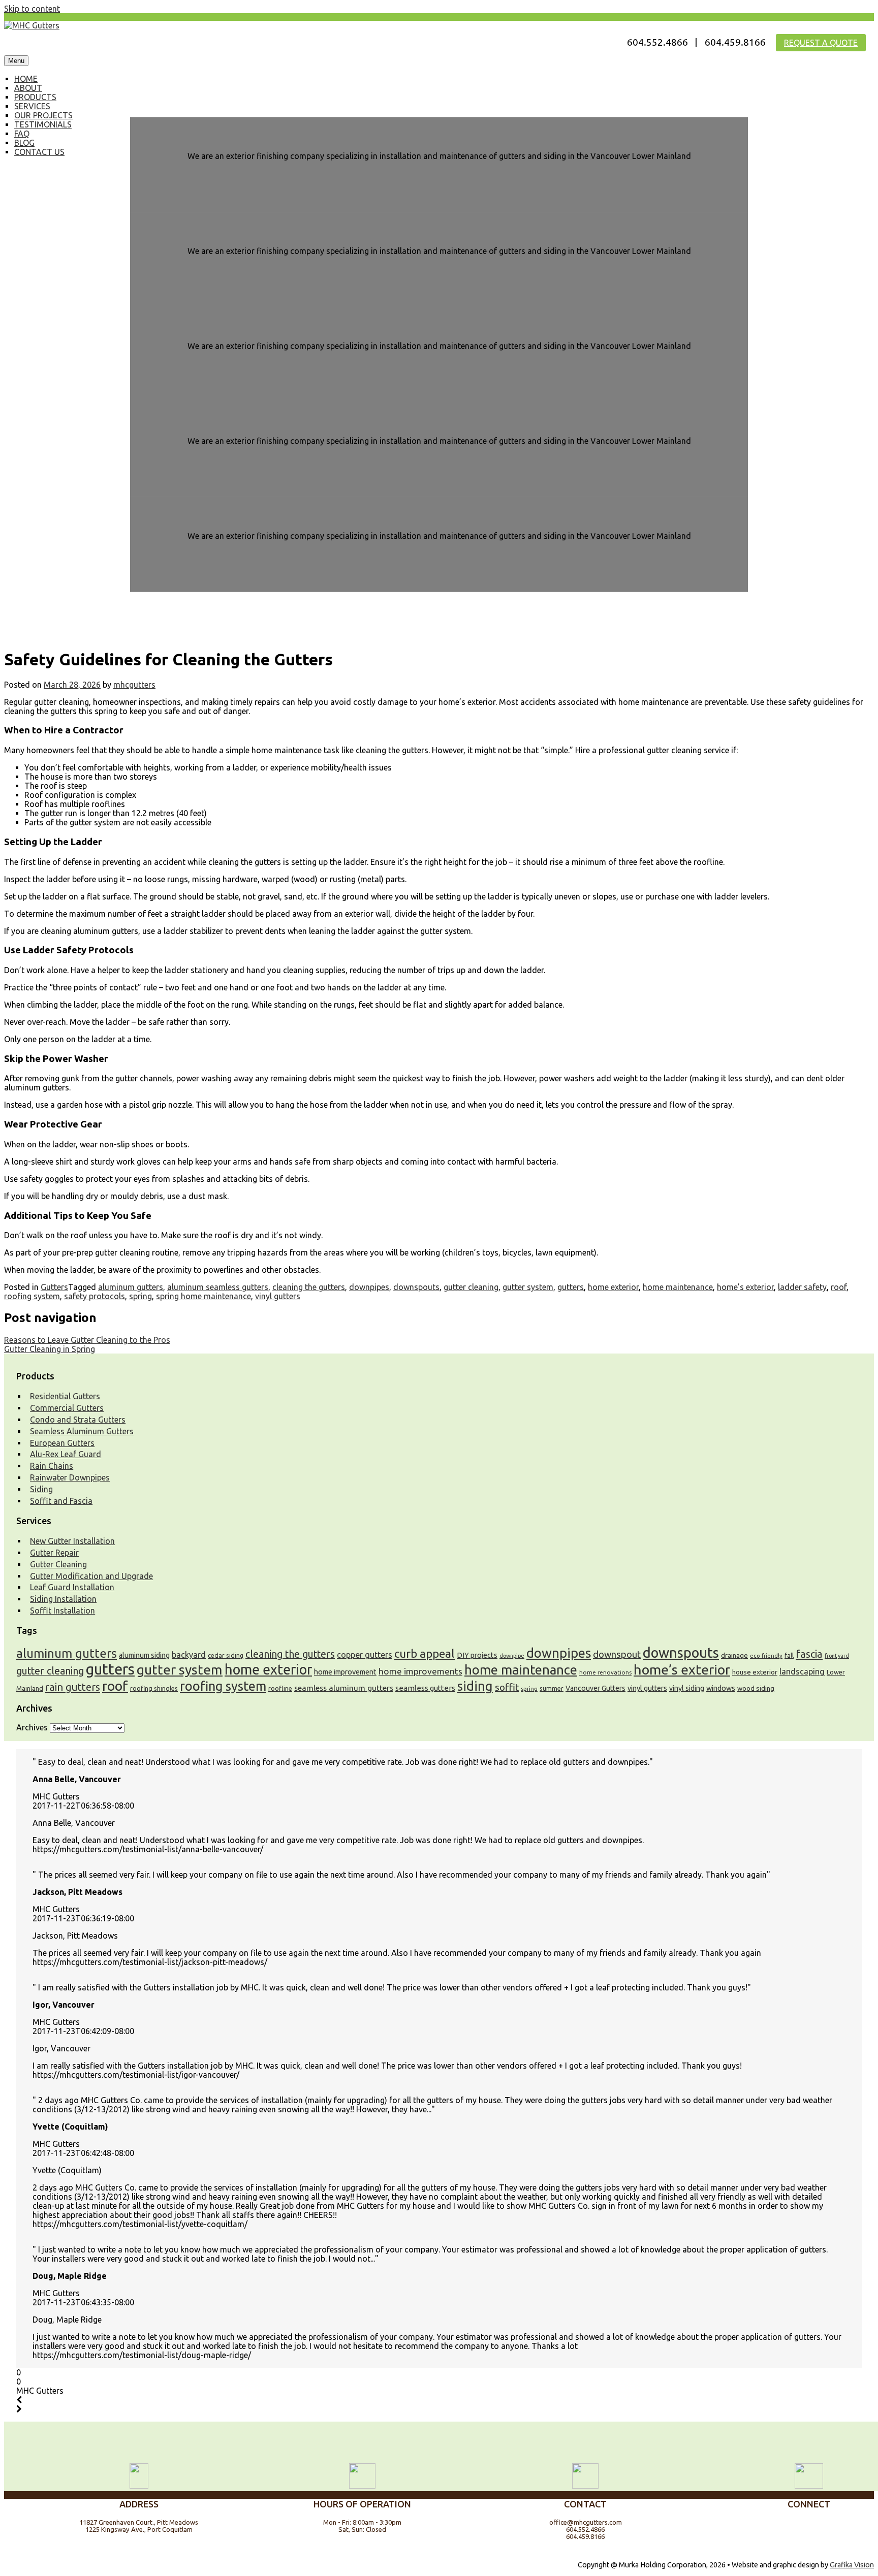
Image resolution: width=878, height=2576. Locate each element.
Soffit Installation (62, 1611)
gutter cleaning (471, 1287)
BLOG (24, 143)
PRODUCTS (35, 97)
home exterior (613, 1287)
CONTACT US (39, 152)
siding (475, 1686)
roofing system (32, 1296)
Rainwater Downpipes (70, 1477)
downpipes (369, 1287)
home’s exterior (745, 1287)
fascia (809, 1654)
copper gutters (365, 1655)
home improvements (420, 1671)
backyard (189, 1655)
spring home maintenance (203, 1296)
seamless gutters (425, 1688)
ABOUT (28, 88)
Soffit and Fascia (61, 1501)
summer (552, 1688)
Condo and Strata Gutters (78, 1420)
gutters (571, 1287)
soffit (507, 1687)
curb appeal (425, 1653)
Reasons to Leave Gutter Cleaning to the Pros (87, 1340)
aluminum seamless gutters (218, 1287)
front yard (837, 1656)
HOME (26, 79)
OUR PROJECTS (43, 115)
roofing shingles (154, 1688)
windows (721, 1688)
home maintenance (678, 1287)
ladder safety (802, 1287)
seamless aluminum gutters (344, 1688)
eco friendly (766, 1656)
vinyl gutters (278, 1296)
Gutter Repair (54, 1553)
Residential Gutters (65, 1396)
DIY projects (477, 1655)
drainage (734, 1655)
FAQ (22, 134)
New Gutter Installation (72, 1541)
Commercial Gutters (67, 1408)
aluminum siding (144, 1655)
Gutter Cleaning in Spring (50, 1349)
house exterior (755, 1672)
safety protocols (95, 1296)
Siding (41, 1489)
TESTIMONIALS (43, 124)
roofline (280, 1688)
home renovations (605, 1672)
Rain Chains (52, 1466)
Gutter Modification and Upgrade (91, 1576)
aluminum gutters (131, 1287)
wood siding (756, 1688)
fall (789, 1655)
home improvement (345, 1672)
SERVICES (32, 106)
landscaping (802, 1671)
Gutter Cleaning (58, 1564)
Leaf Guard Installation (72, 1587)
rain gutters (73, 1687)
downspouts (416, 1287)
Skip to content (32, 9)
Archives (32, 1727)
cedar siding (226, 1655)
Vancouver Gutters (595, 1688)
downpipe (512, 1656)
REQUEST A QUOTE (821, 43)
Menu (16, 61)
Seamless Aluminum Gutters (82, 1431)
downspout (617, 1654)
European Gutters (62, 1443)
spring (140, 1296)
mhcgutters (134, 685)
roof (839, 1287)
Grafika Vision (852, 2565)
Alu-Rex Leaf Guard (66, 1454)
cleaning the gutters (309, 1287)
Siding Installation (63, 1599)
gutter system (528, 1287)
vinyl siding (687, 1688)
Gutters (54, 1287)
